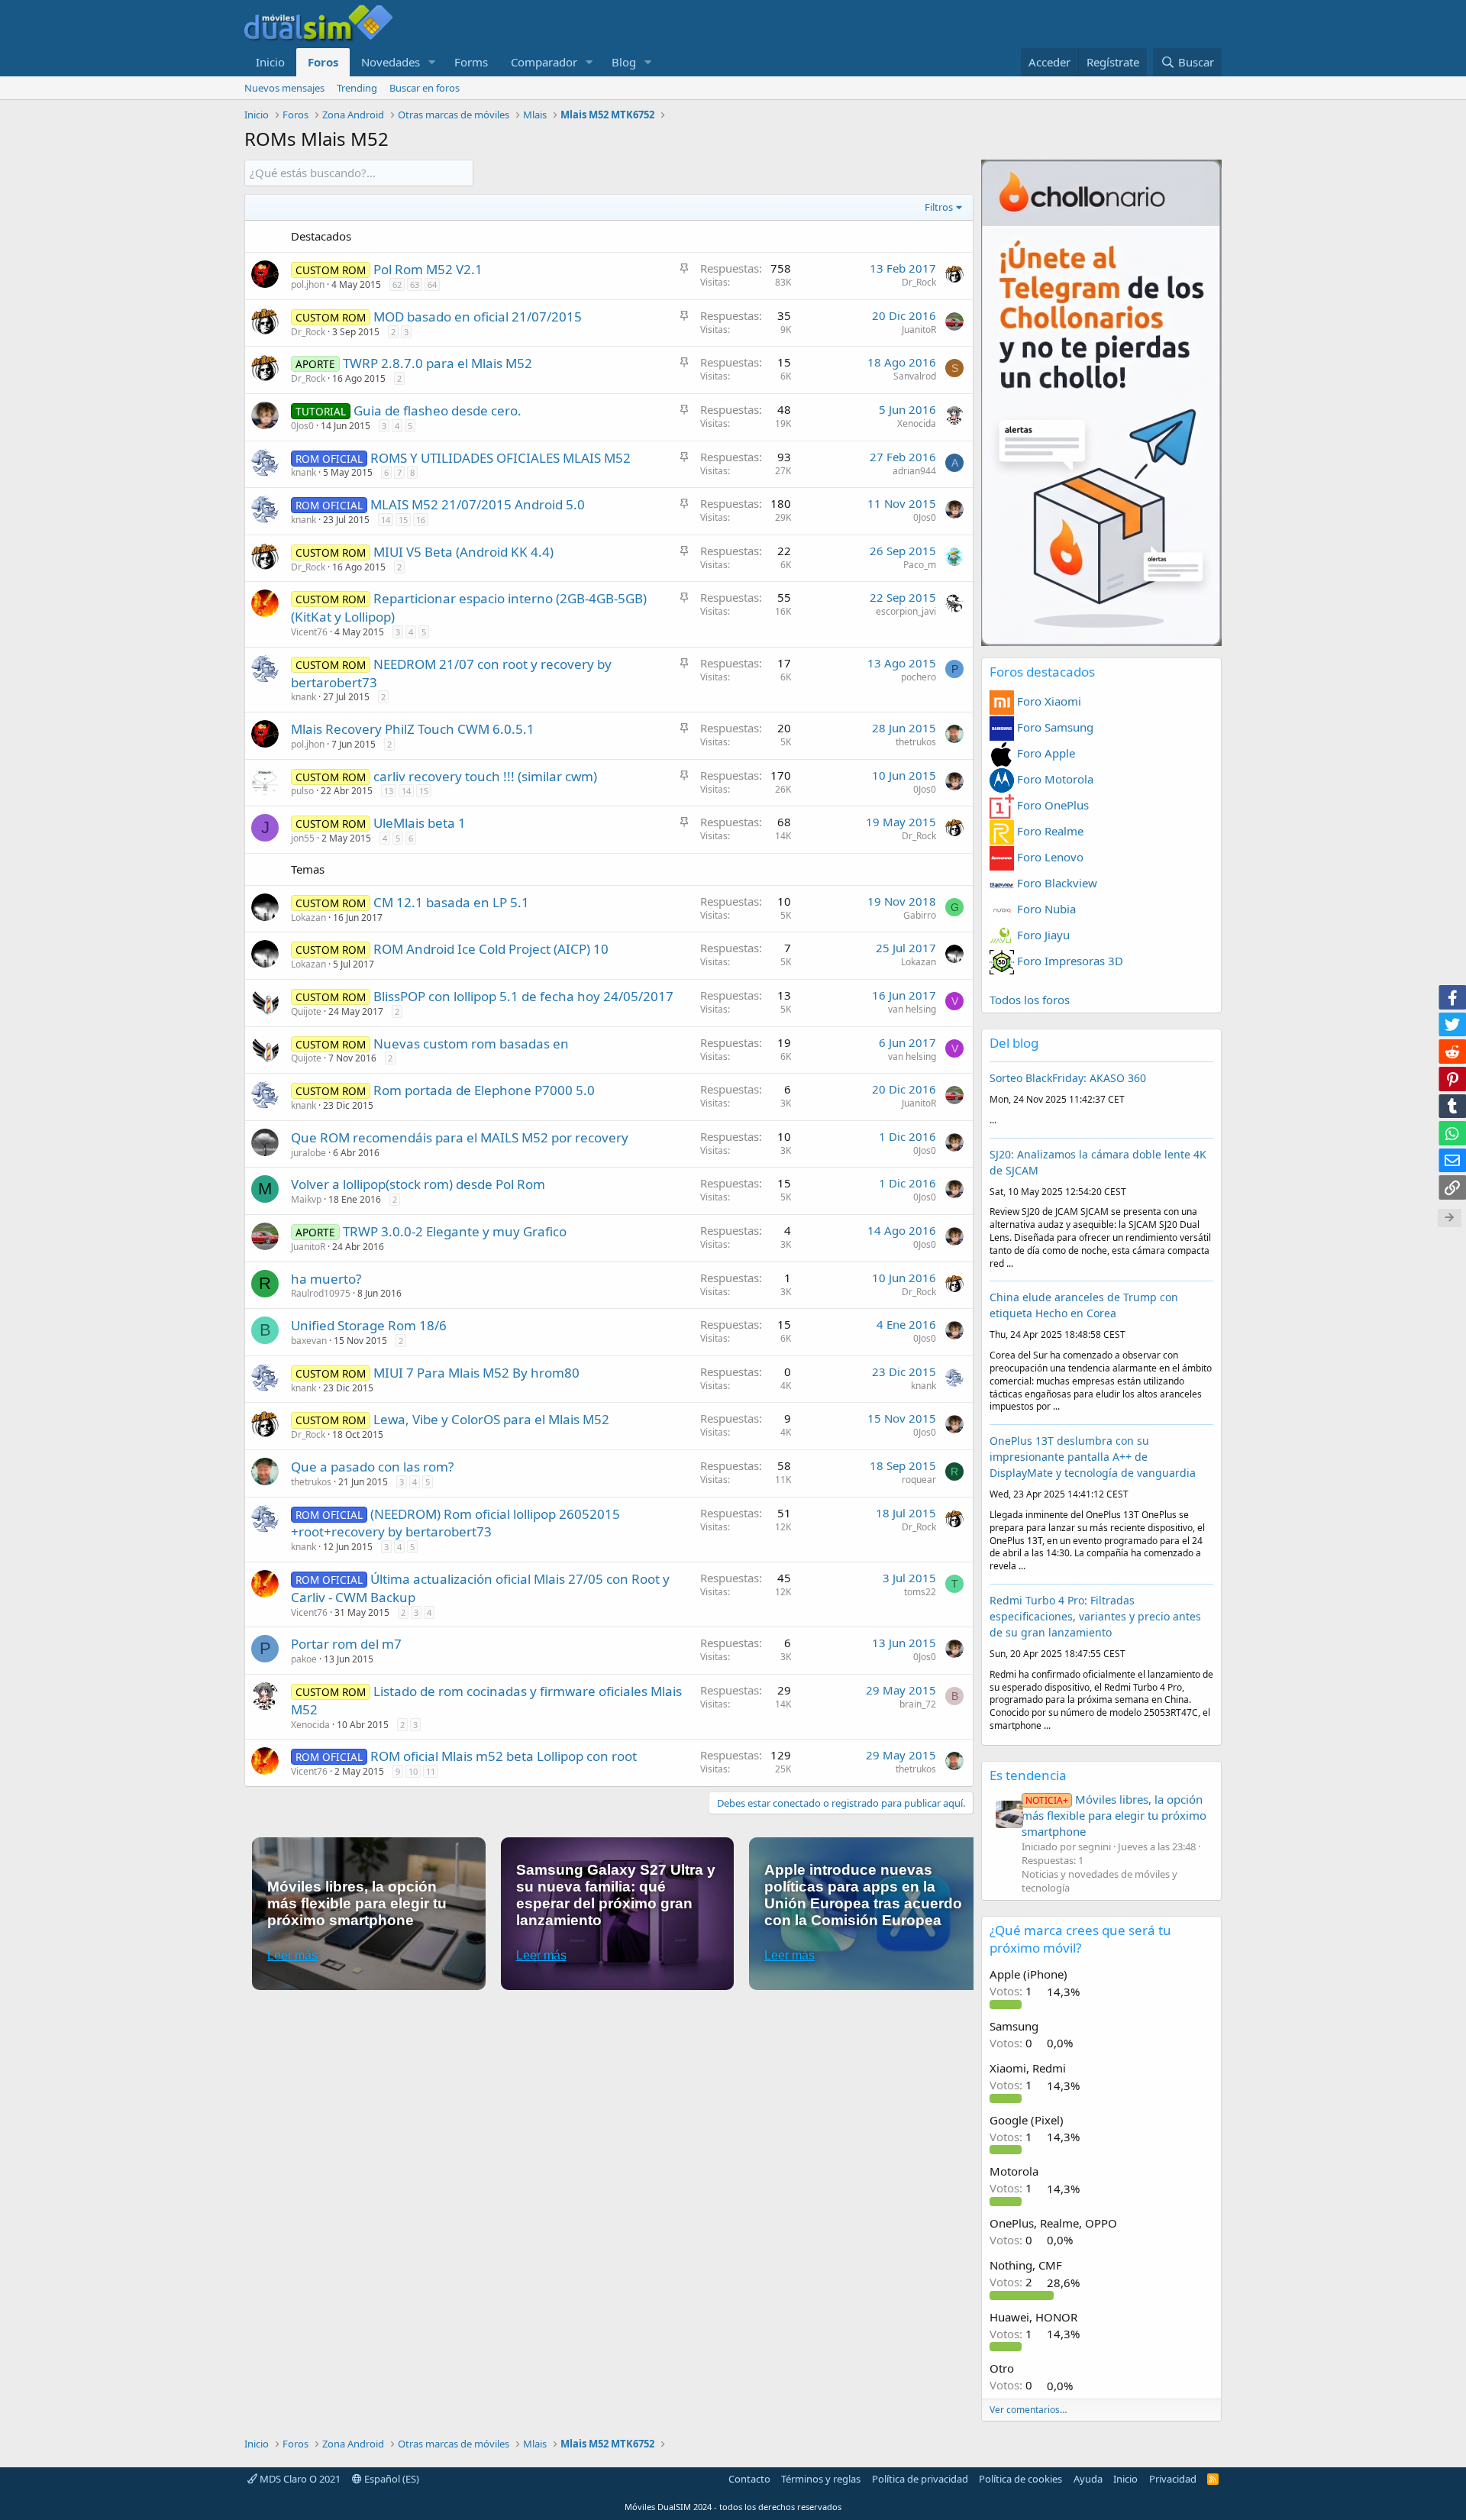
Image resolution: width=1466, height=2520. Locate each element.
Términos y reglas (821, 2479)
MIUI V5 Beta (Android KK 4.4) (463, 552)
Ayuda (1088, 2479)
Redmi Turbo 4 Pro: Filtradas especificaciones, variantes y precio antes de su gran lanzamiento (1095, 1616)
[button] (432, 62)
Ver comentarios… (1028, 2410)
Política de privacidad (920, 2479)
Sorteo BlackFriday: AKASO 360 (1068, 1078)
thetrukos (916, 742)
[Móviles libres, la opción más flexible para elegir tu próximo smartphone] (1009, 1814)
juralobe (308, 1153)
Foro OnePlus (1051, 805)
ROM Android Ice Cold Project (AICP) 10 (491, 949)
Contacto (749, 2479)
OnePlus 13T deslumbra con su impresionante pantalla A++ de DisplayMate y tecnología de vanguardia (1093, 1457)
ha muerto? (326, 1279)
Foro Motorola (1054, 779)
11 (431, 1771)
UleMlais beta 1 (420, 823)
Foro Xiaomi (1048, 701)
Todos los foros (1030, 1000)
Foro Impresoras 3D (1069, 961)
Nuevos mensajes (284, 88)
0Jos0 (302, 426)
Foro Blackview (1056, 883)
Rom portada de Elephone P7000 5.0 (484, 1090)
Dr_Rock (919, 282)
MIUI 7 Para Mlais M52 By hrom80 (476, 1373)
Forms (471, 62)
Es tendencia (1028, 1775)
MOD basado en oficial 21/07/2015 (478, 317)
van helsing (912, 1009)
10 (413, 1771)
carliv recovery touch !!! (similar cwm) (485, 776)
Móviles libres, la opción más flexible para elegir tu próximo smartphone (1114, 1815)
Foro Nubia (1045, 909)
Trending (357, 88)
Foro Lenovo (1049, 857)
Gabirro (920, 915)
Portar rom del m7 (346, 1644)
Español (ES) (391, 2479)
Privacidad (1173, 2479)
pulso (302, 791)
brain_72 (918, 1704)
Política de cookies (1020, 2479)
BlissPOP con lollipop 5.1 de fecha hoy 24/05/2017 (523, 996)
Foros (323, 62)
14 (386, 520)
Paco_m (920, 565)
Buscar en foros (425, 88)
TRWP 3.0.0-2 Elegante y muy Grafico (455, 1231)
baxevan (309, 1341)
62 (397, 284)
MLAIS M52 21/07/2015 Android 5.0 (478, 504)
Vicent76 (309, 632)
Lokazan (308, 918)
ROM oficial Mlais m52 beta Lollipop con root (504, 1756)
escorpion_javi (906, 611)
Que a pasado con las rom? (372, 1467)
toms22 (920, 1592)
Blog (624, 62)
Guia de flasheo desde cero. (438, 410)
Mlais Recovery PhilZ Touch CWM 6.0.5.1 (413, 729)
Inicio (270, 62)
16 (421, 520)
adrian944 (914, 471)
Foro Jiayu (1042, 935)
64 (432, 284)
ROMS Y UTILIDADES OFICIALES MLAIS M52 (501, 458)
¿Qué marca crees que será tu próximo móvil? (1080, 1939)
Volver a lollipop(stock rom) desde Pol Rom (418, 1184)
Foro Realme (1049, 831)
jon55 (303, 838)
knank (304, 472)
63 (415, 284)
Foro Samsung (1054, 727)
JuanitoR (919, 330)
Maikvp (306, 1199)
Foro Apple (1045, 753)
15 (403, 520)
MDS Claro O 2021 (299, 2479)
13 (389, 791)
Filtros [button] (939, 207)
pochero (919, 677)
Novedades (391, 62)
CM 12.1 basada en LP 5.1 (451, 902)
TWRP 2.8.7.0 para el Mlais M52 (438, 363)
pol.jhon (308, 284)
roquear (919, 1480)
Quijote (306, 1011)
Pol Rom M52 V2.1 (428, 269)
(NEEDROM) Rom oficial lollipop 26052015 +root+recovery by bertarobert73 (455, 1523)
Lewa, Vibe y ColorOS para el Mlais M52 (491, 1419)
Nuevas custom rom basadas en (471, 1044)
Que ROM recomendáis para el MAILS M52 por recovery (460, 1137)
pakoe (304, 1659)
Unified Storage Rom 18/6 (369, 1325)
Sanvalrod (915, 376)
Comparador (544, 62)
